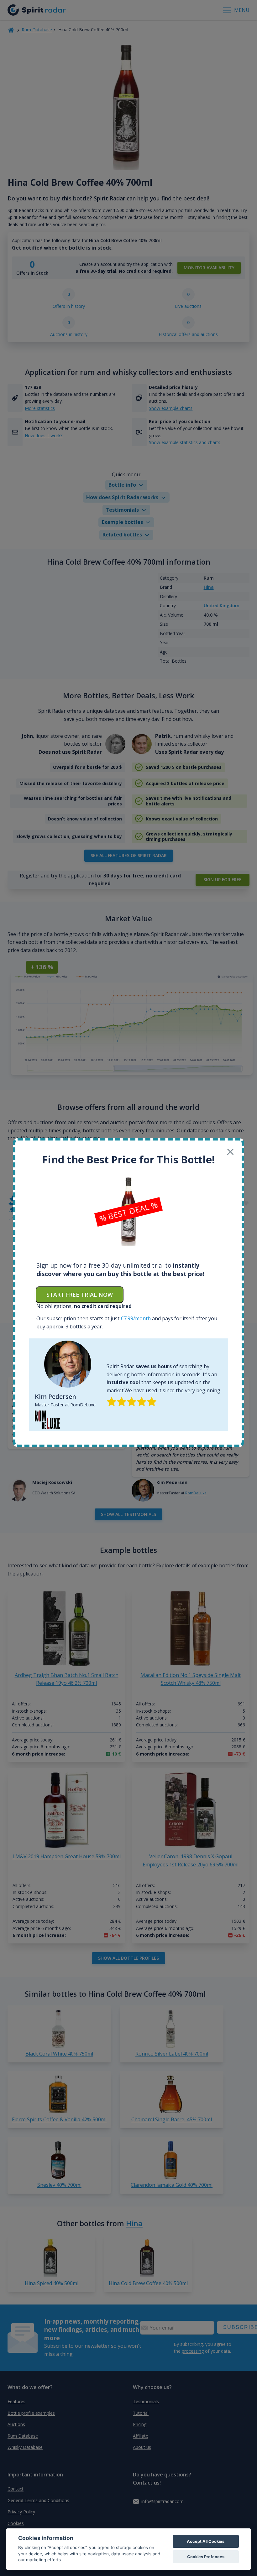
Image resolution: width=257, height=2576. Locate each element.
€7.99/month (136, 1318)
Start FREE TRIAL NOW (80, 1295)
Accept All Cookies (206, 2541)
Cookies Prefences (206, 2557)
